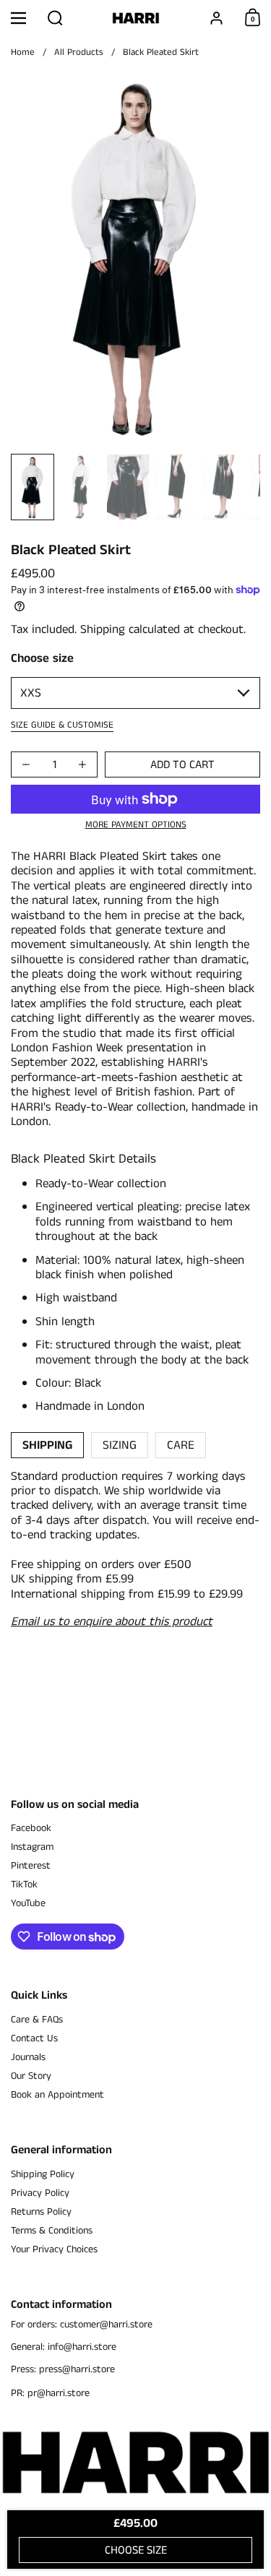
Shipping (103, 629)
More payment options (136, 825)
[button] (55, 18)
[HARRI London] (135, 18)
